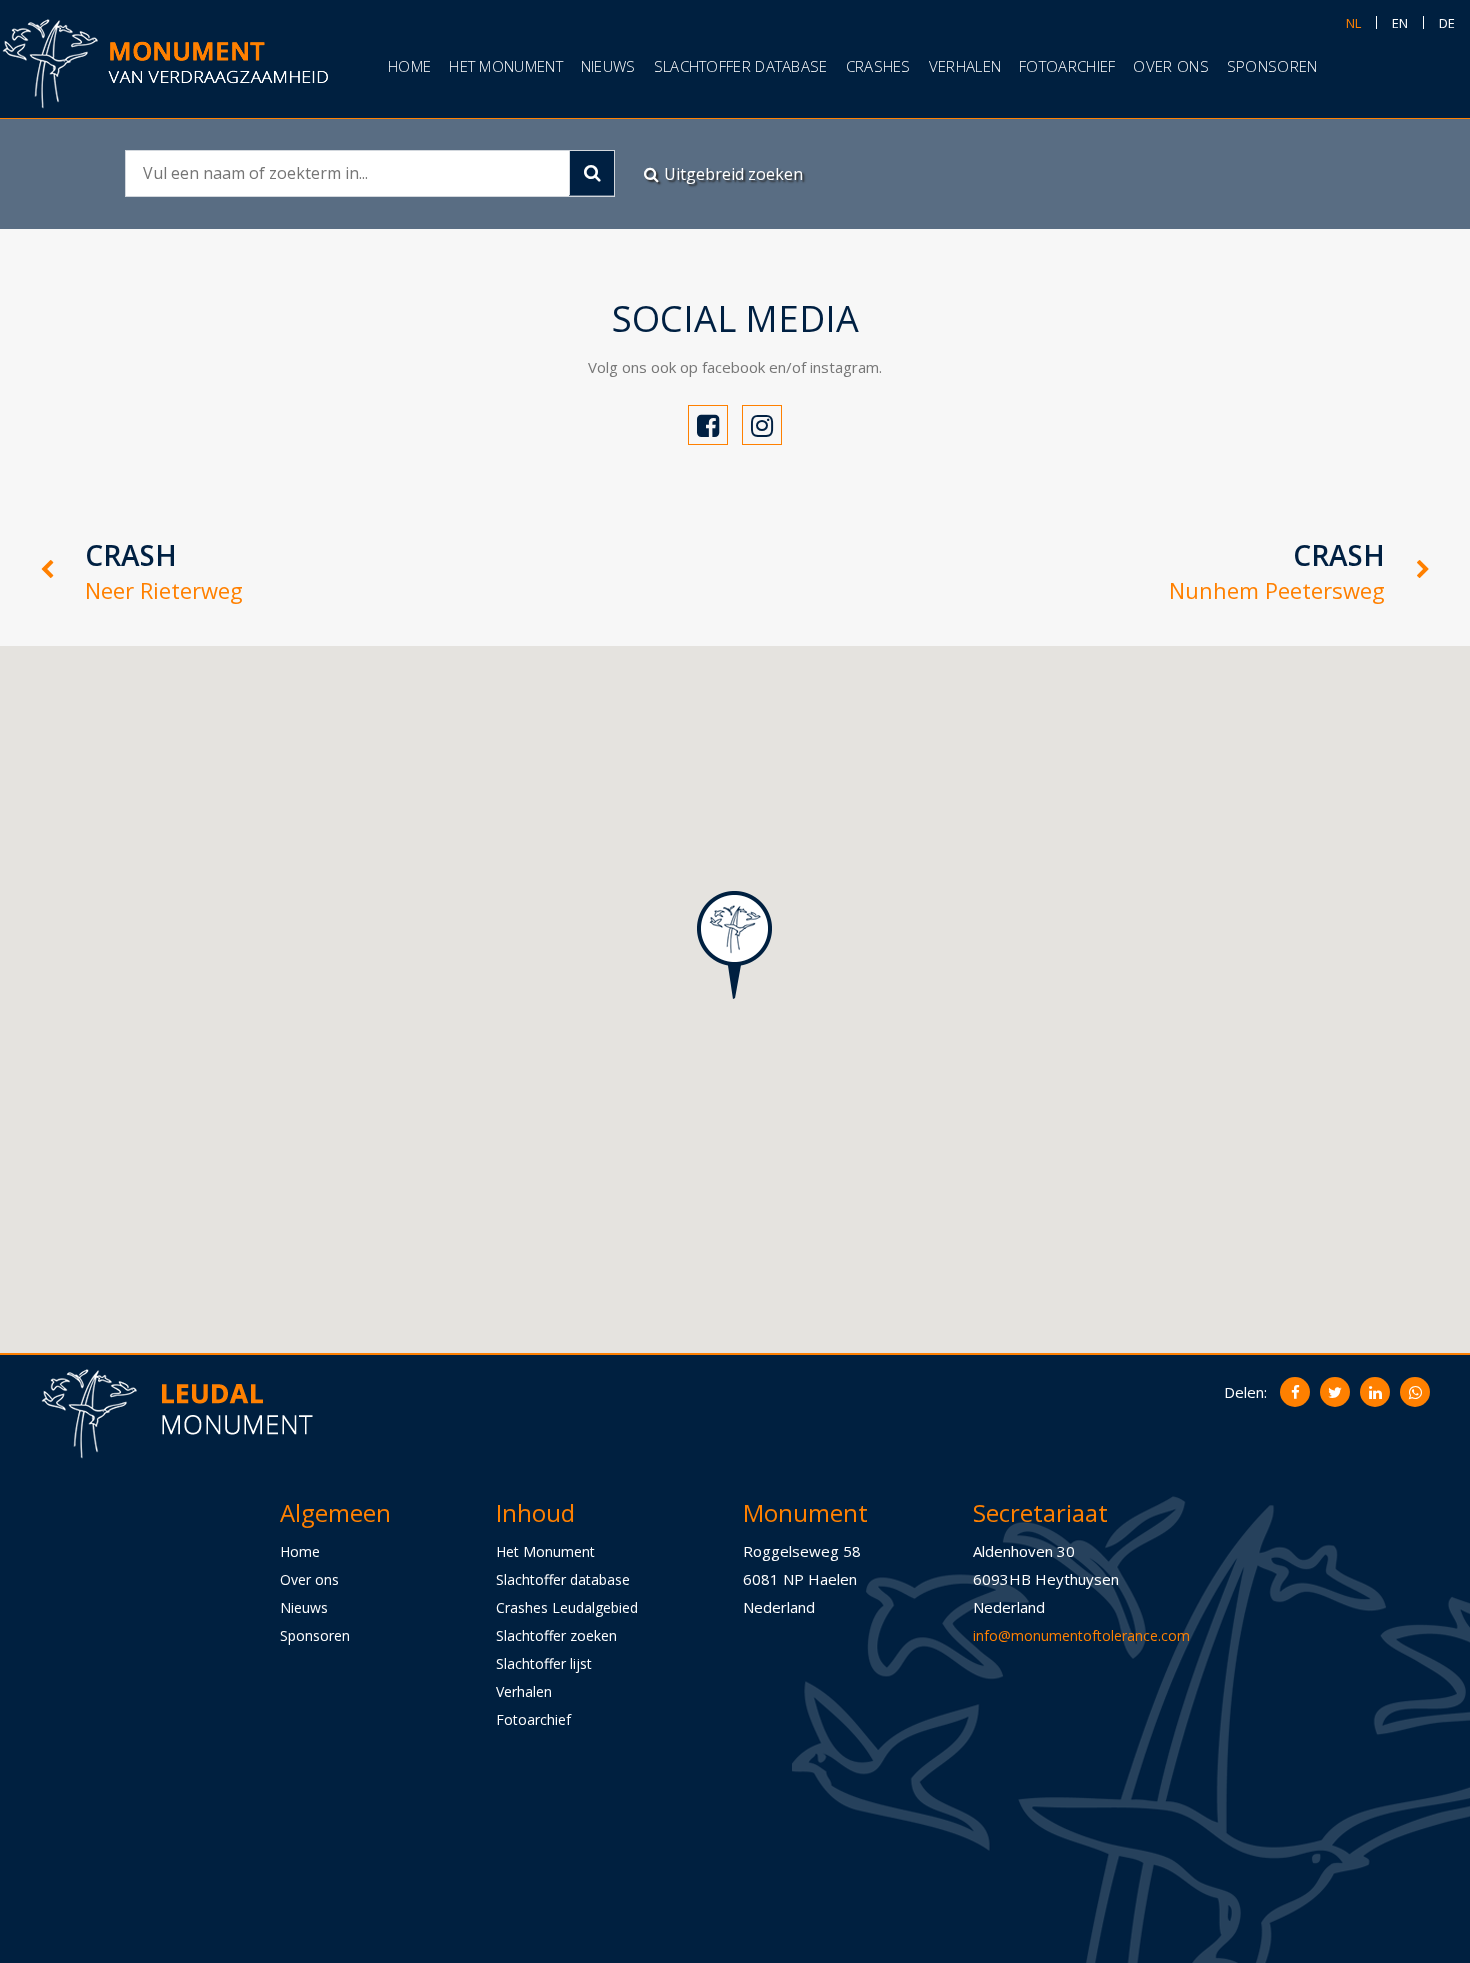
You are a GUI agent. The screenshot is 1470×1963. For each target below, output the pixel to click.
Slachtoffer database (741, 66)
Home (409, 66)
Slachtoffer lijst (544, 1662)
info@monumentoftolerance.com (1081, 1634)
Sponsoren (1272, 66)
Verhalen (965, 66)
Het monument (506, 66)
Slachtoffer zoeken (556, 1634)
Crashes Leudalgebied (567, 1606)
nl (1353, 23)
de (1447, 23)
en (1400, 23)
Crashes (878, 66)
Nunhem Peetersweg (1277, 570)
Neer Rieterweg (164, 570)
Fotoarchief (1067, 66)
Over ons (1170, 66)
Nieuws (608, 66)
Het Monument (545, 1550)
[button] (734, 945)
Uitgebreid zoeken (733, 174)
